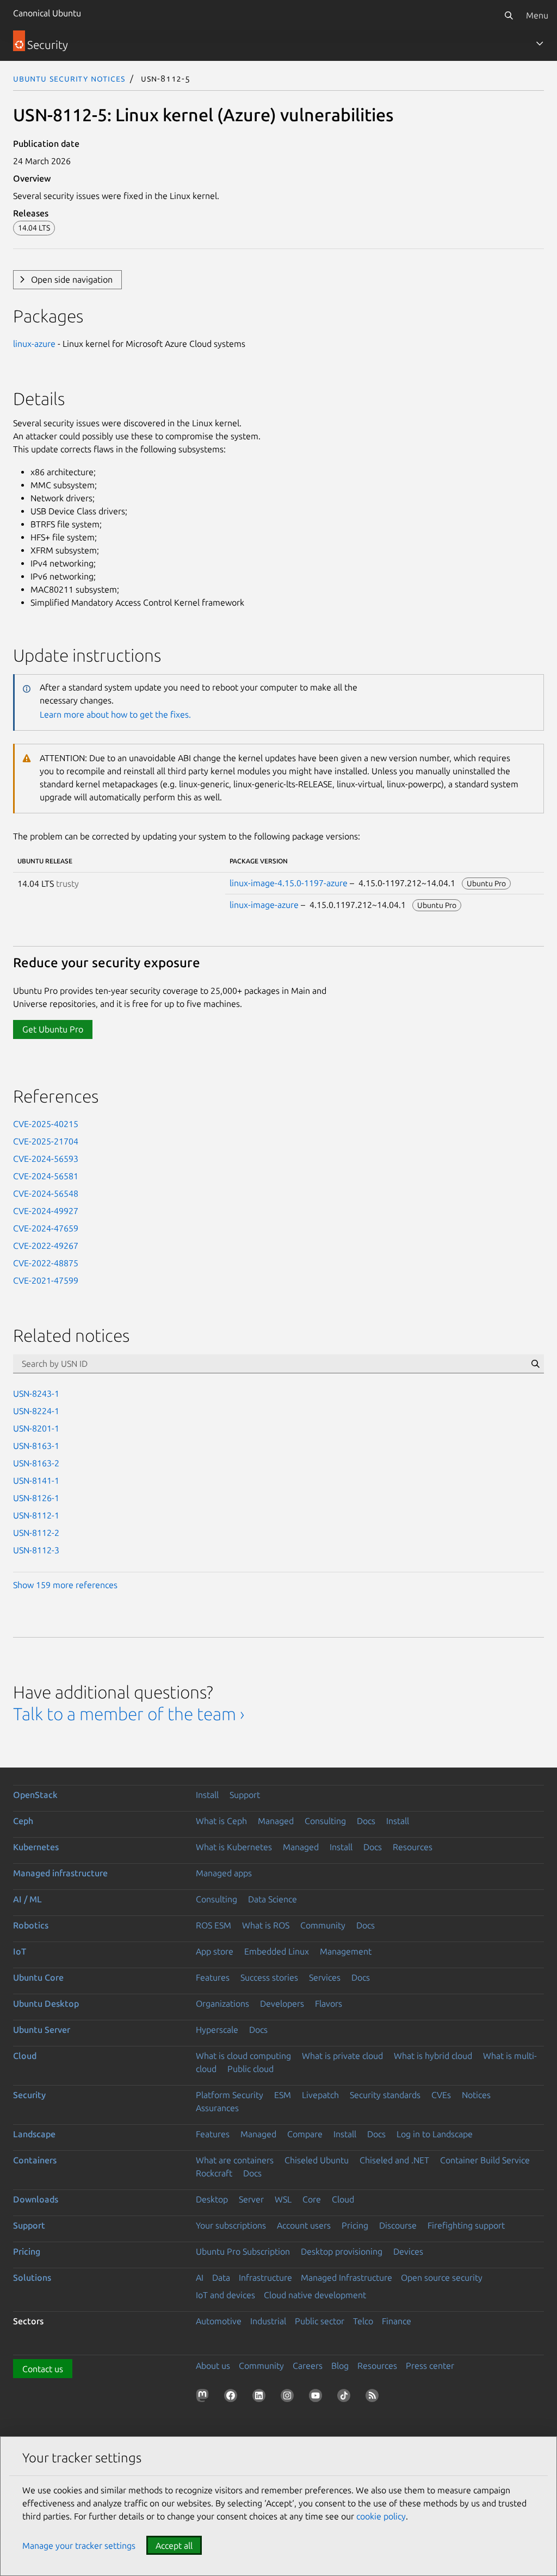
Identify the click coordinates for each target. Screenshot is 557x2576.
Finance (397, 2321)
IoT (20, 1951)
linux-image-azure (264, 905)
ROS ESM (213, 1925)
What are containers (235, 2160)
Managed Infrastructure (346, 2278)
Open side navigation (72, 279)
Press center (430, 2366)
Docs (366, 1821)
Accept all (174, 2546)
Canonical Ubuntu (47, 13)
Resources (413, 1847)
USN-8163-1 (36, 1446)
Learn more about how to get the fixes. (115, 714)
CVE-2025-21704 (46, 1141)
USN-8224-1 (36, 1411)
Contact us (43, 2369)
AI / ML (27, 1899)
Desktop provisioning (342, 2251)
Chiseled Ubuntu (317, 2160)
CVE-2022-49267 (46, 1246)
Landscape (34, 2134)
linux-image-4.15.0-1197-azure (289, 883)
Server (251, 2199)
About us (213, 2366)
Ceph (23, 1821)
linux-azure (34, 344)
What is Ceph (221, 1821)
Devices (408, 2251)
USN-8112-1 (36, 1515)
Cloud (25, 2056)
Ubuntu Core (38, 1977)
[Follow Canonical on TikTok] (346, 2398)
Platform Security (230, 2095)
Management (346, 1951)
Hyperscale (217, 2030)
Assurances (217, 2108)
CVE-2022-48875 (46, 1263)
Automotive (219, 2321)
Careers (308, 2366)
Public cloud (250, 2069)
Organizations (222, 2003)
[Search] (509, 15)
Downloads (36, 2199)
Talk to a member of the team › (129, 1714)
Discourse (398, 2225)
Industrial (268, 2321)
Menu (537, 15)
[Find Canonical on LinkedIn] (261, 2398)
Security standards (385, 2095)
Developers (282, 2003)
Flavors (329, 2003)
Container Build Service (485, 2160)
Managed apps (224, 1873)
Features (213, 1977)
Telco (363, 2321)
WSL (283, 2199)
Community (323, 1925)
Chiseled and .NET (394, 2160)
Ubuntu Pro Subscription (243, 2251)
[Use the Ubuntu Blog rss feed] (374, 2398)
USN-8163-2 (36, 1463)
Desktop (212, 2199)
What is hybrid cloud (433, 2056)
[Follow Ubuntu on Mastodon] (205, 2398)
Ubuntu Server (42, 2030)
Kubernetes (36, 1847)
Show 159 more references (65, 1585)
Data (221, 2278)
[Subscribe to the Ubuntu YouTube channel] (318, 2398)
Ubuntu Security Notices (69, 78)
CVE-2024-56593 (46, 1159)
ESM (283, 2095)
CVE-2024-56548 (46, 1193)
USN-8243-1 (36, 1393)
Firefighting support (466, 2225)
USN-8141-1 (36, 1480)
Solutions (32, 2278)
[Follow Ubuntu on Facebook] (233, 2398)
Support (245, 1795)
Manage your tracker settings (79, 2546)
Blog (340, 2366)
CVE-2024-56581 (46, 1176)
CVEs (441, 2095)
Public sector (320, 2321)
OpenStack (35, 1795)
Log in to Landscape (435, 2134)
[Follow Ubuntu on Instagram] (289, 2398)
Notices (476, 2095)
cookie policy (381, 2516)
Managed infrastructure (60, 1873)
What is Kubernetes (234, 1847)
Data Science (273, 1899)
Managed (276, 1821)
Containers (35, 2160)
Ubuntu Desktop (46, 2003)
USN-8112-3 (36, 1550)
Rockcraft (214, 2173)
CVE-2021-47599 (46, 1280)
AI (200, 2278)
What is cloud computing (243, 2056)
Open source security (442, 2278)
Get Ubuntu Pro (53, 1029)
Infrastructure (265, 2278)
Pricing (355, 2225)
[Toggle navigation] (540, 43)
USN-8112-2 (36, 1533)
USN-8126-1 (36, 1498)
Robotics (31, 1925)
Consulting (325, 1821)
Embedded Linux (277, 1951)
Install (207, 1795)
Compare (305, 2134)
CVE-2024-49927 (46, 1211)
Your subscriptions (231, 2225)
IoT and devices (225, 2295)
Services (325, 1977)
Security (29, 2095)
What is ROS (266, 1925)
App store (215, 1951)
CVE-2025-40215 (46, 1124)
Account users (304, 2225)
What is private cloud (342, 2056)
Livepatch (320, 2095)
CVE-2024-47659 (46, 1228)
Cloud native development (315, 2295)
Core (312, 2199)
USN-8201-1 (36, 1428)
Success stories (269, 1977)
